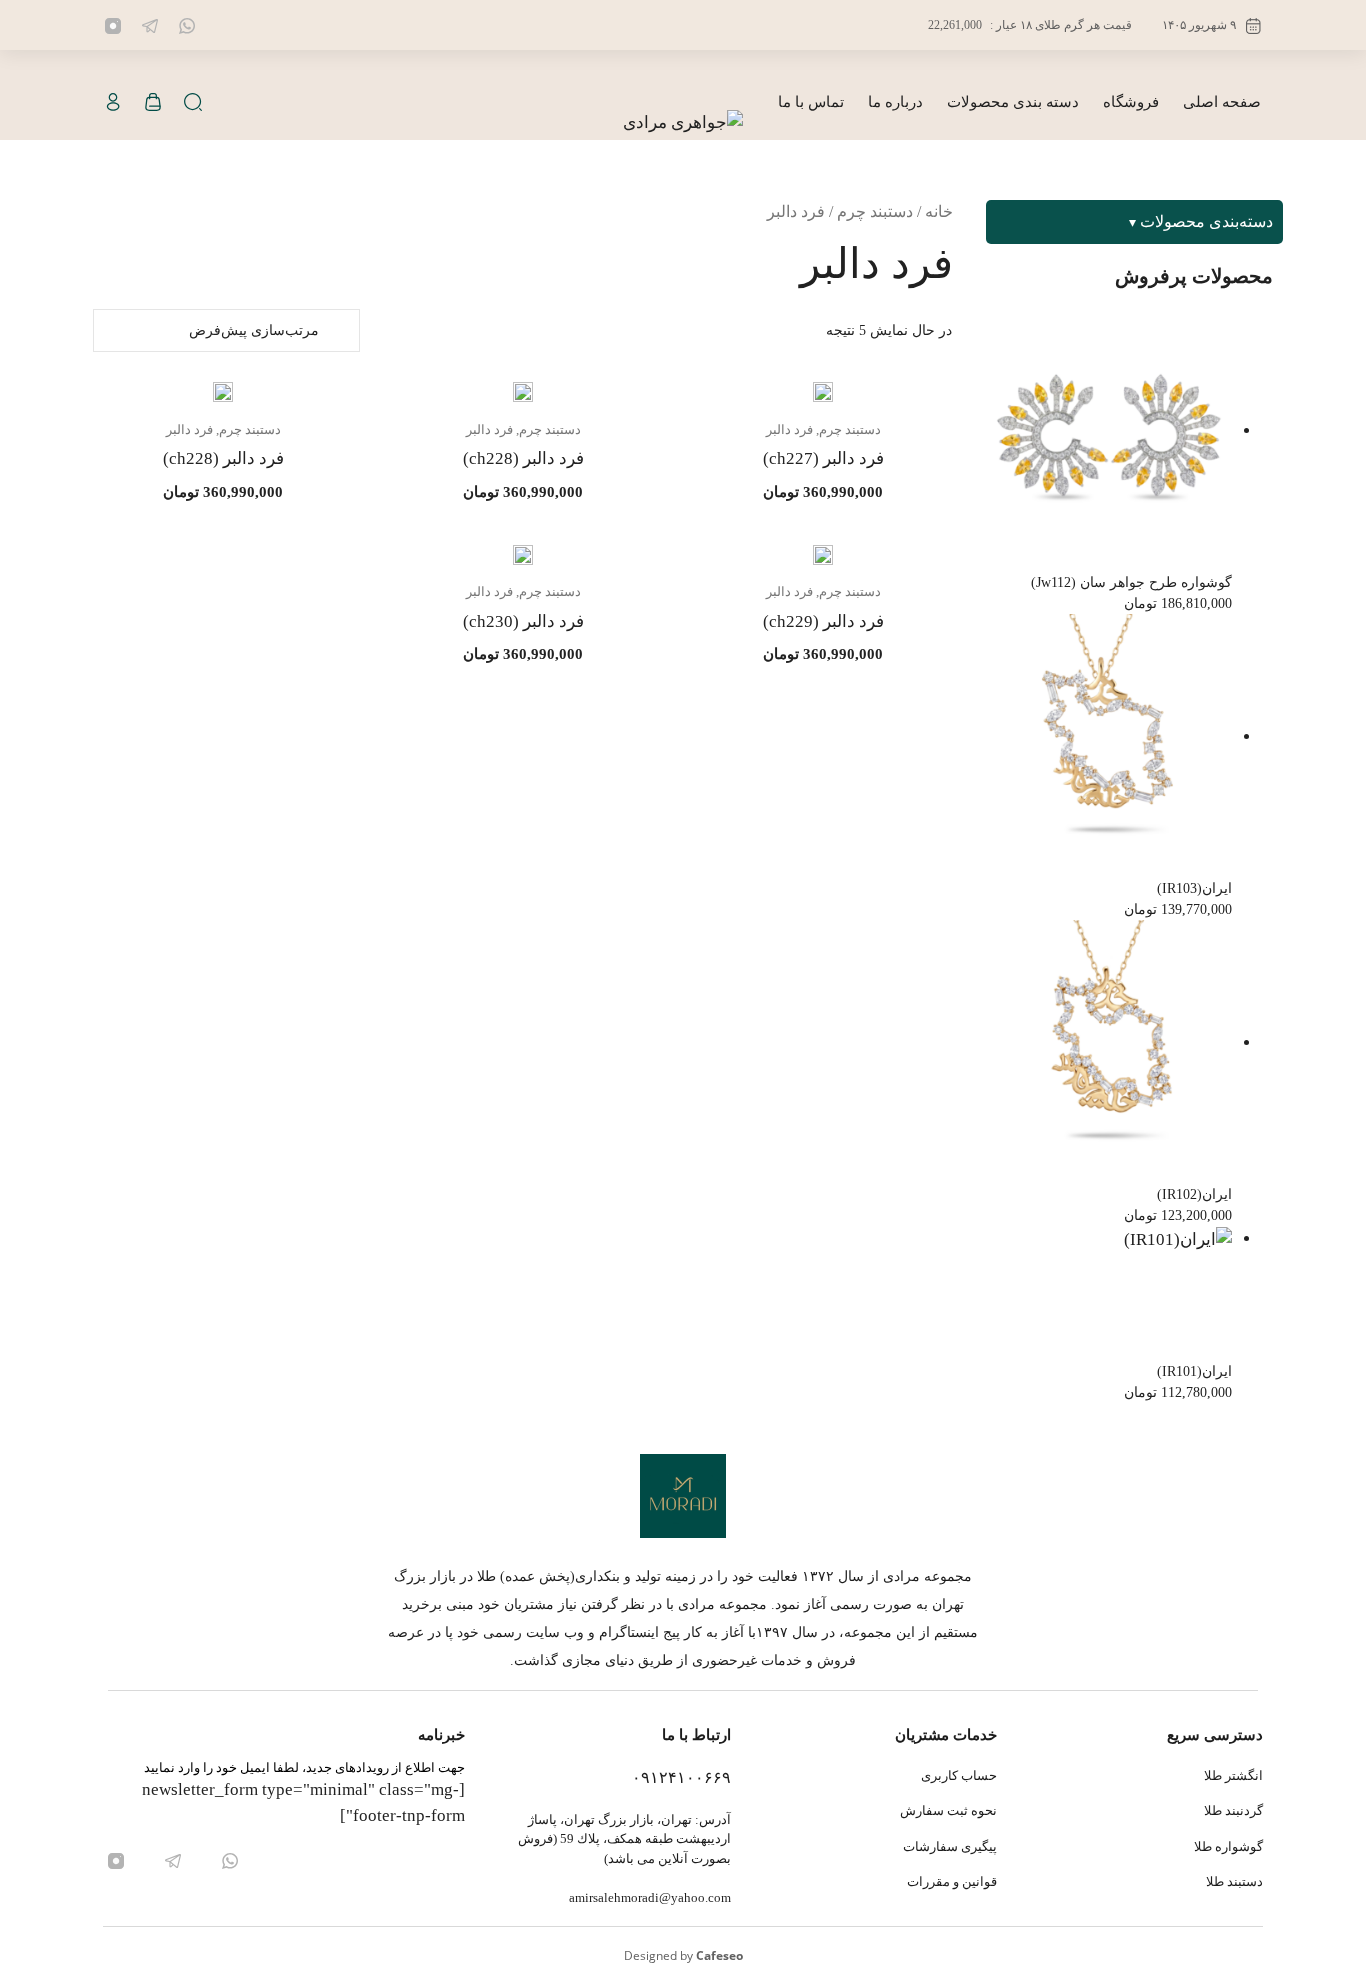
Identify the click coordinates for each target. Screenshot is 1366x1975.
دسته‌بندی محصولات (1206, 221)
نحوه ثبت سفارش (948, 1810)
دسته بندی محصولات (1013, 102)
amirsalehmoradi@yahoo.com (650, 1897)
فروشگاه (1131, 102)
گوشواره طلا (1228, 1846)
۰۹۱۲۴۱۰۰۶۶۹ (681, 1777)
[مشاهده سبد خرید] (153, 102)
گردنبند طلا (1233, 1810)
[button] (193, 102)
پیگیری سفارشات (950, 1846)
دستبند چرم (875, 211)
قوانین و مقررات (952, 1881)
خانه (939, 211)
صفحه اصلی (1222, 102)
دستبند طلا (1234, 1881)
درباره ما (895, 102)
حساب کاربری (959, 1775)
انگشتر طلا (1233, 1775)
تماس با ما (811, 102)
